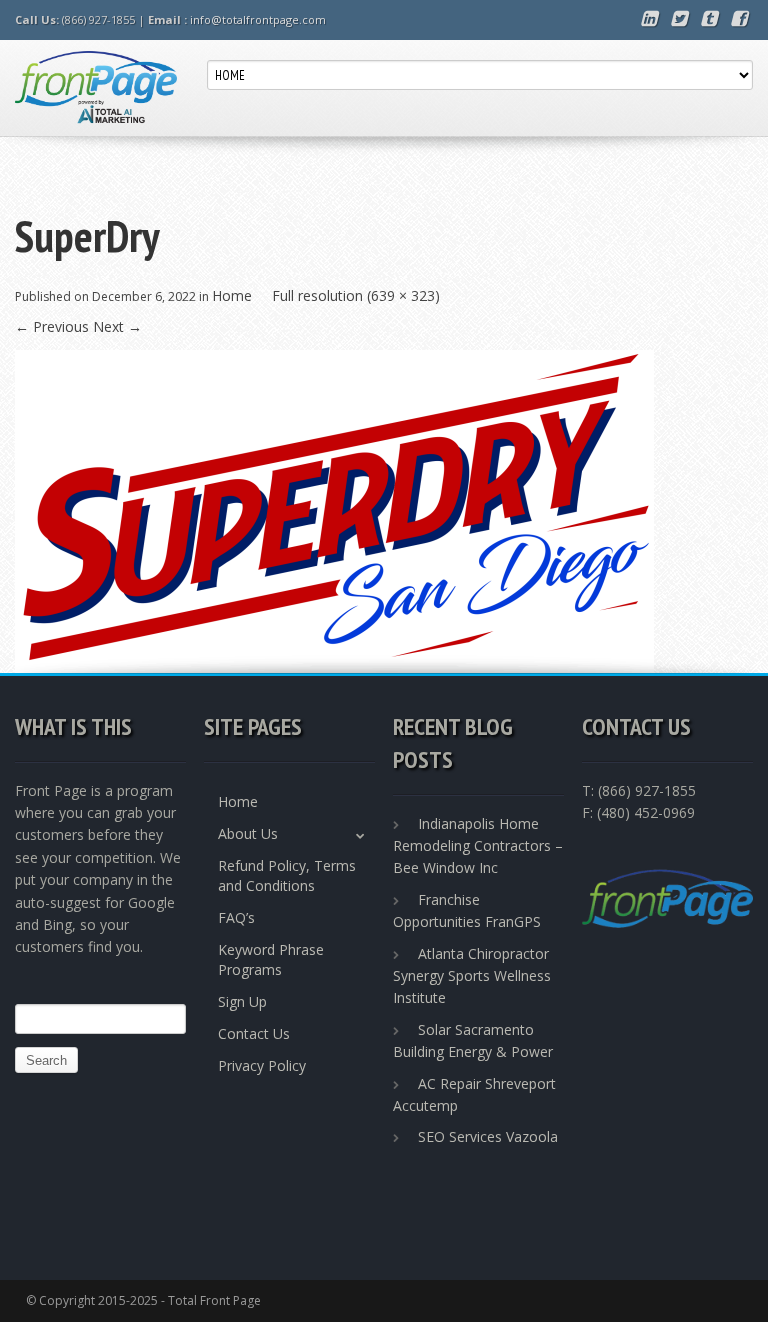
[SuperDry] (334, 509)
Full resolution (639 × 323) (356, 295)
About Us (248, 833)
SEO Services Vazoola (488, 1136)
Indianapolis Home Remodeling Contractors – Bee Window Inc (478, 846)
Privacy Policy (262, 1065)
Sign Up (242, 1001)
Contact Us (254, 1033)
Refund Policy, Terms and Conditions (287, 875)
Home (232, 295)
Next (117, 326)
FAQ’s (236, 917)
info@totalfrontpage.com (258, 19)
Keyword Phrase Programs (271, 959)
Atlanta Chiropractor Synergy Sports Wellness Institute (472, 976)
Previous (52, 326)
